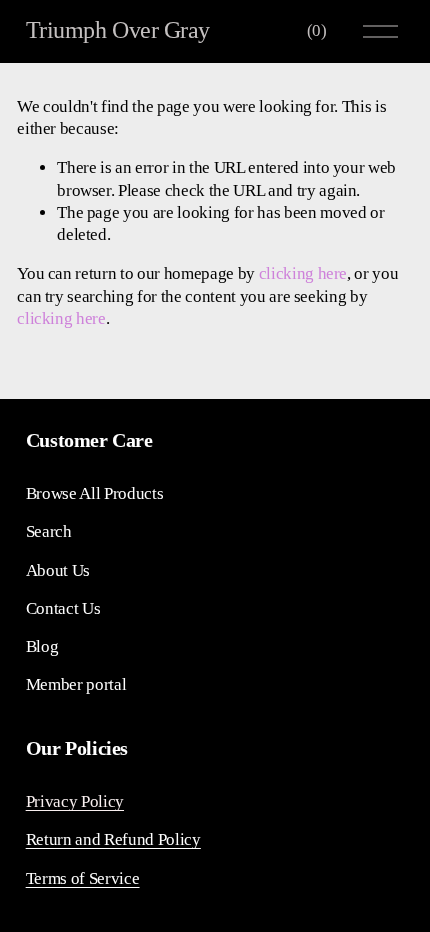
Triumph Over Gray (118, 30)
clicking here (303, 273)
